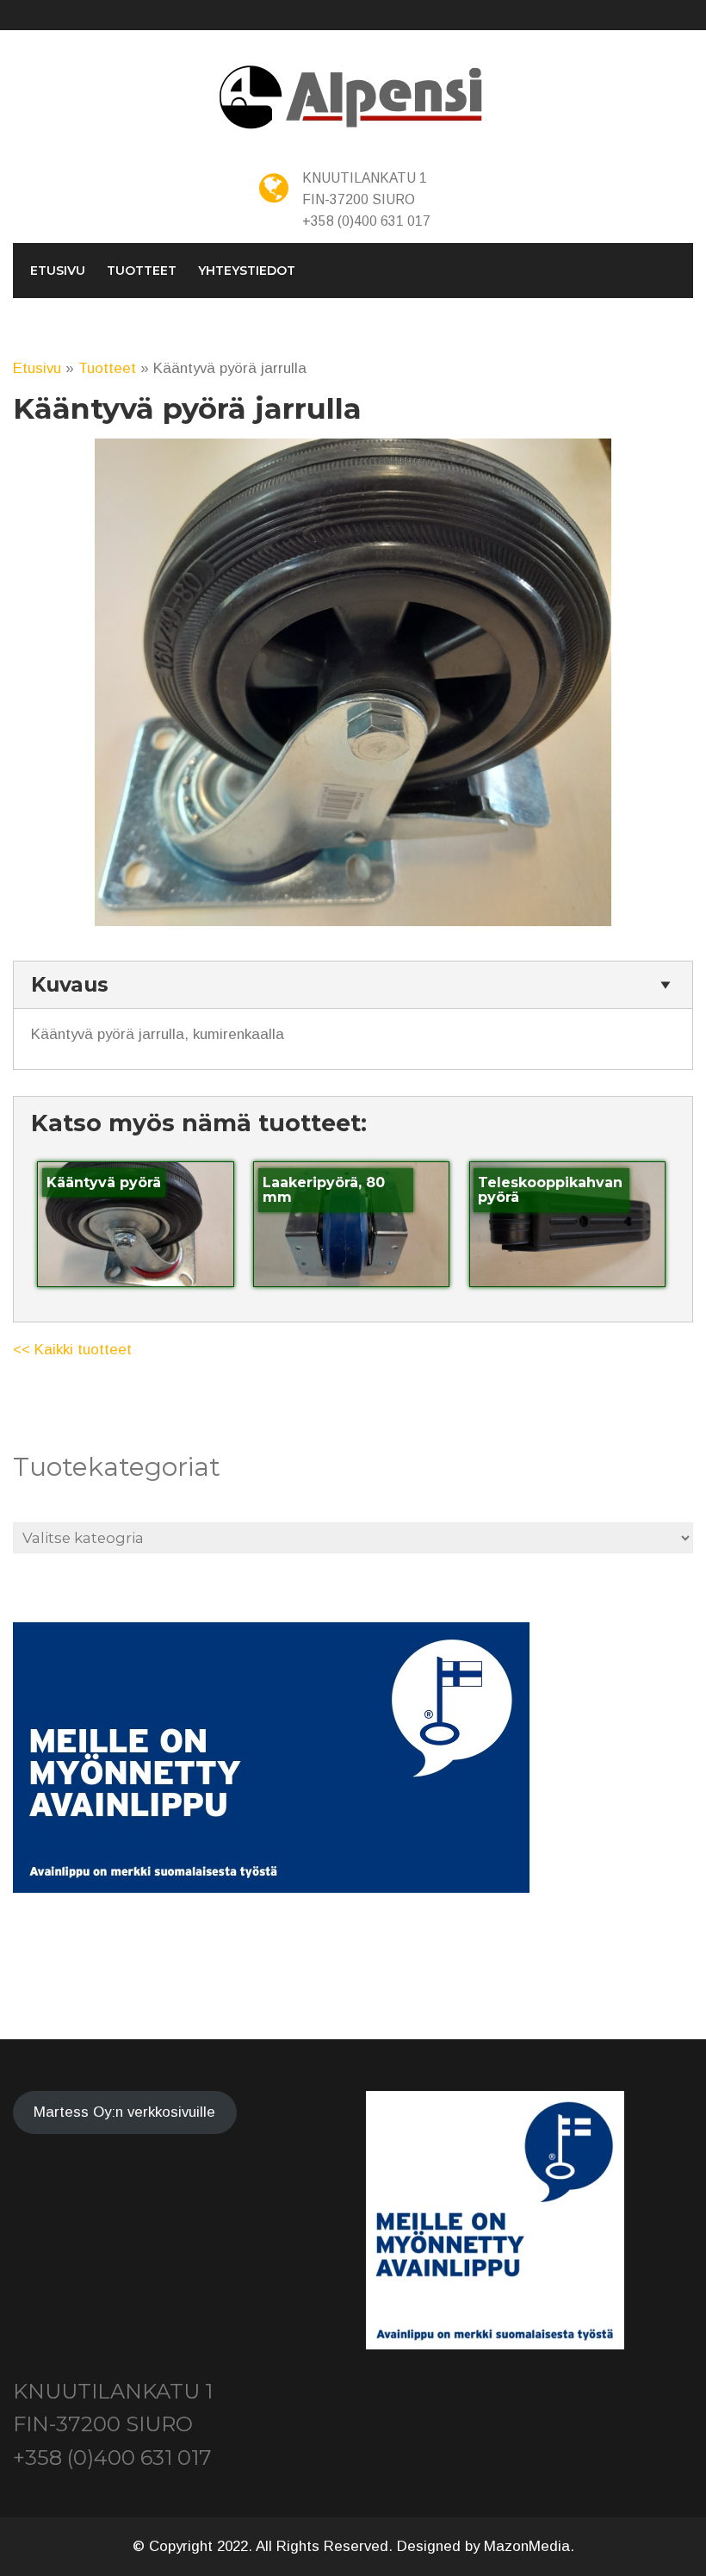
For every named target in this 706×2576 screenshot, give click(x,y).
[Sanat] (353, 98)
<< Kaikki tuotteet (72, 1350)
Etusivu (58, 271)
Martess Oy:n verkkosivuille (124, 2112)
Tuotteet (142, 271)
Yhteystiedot (247, 271)
